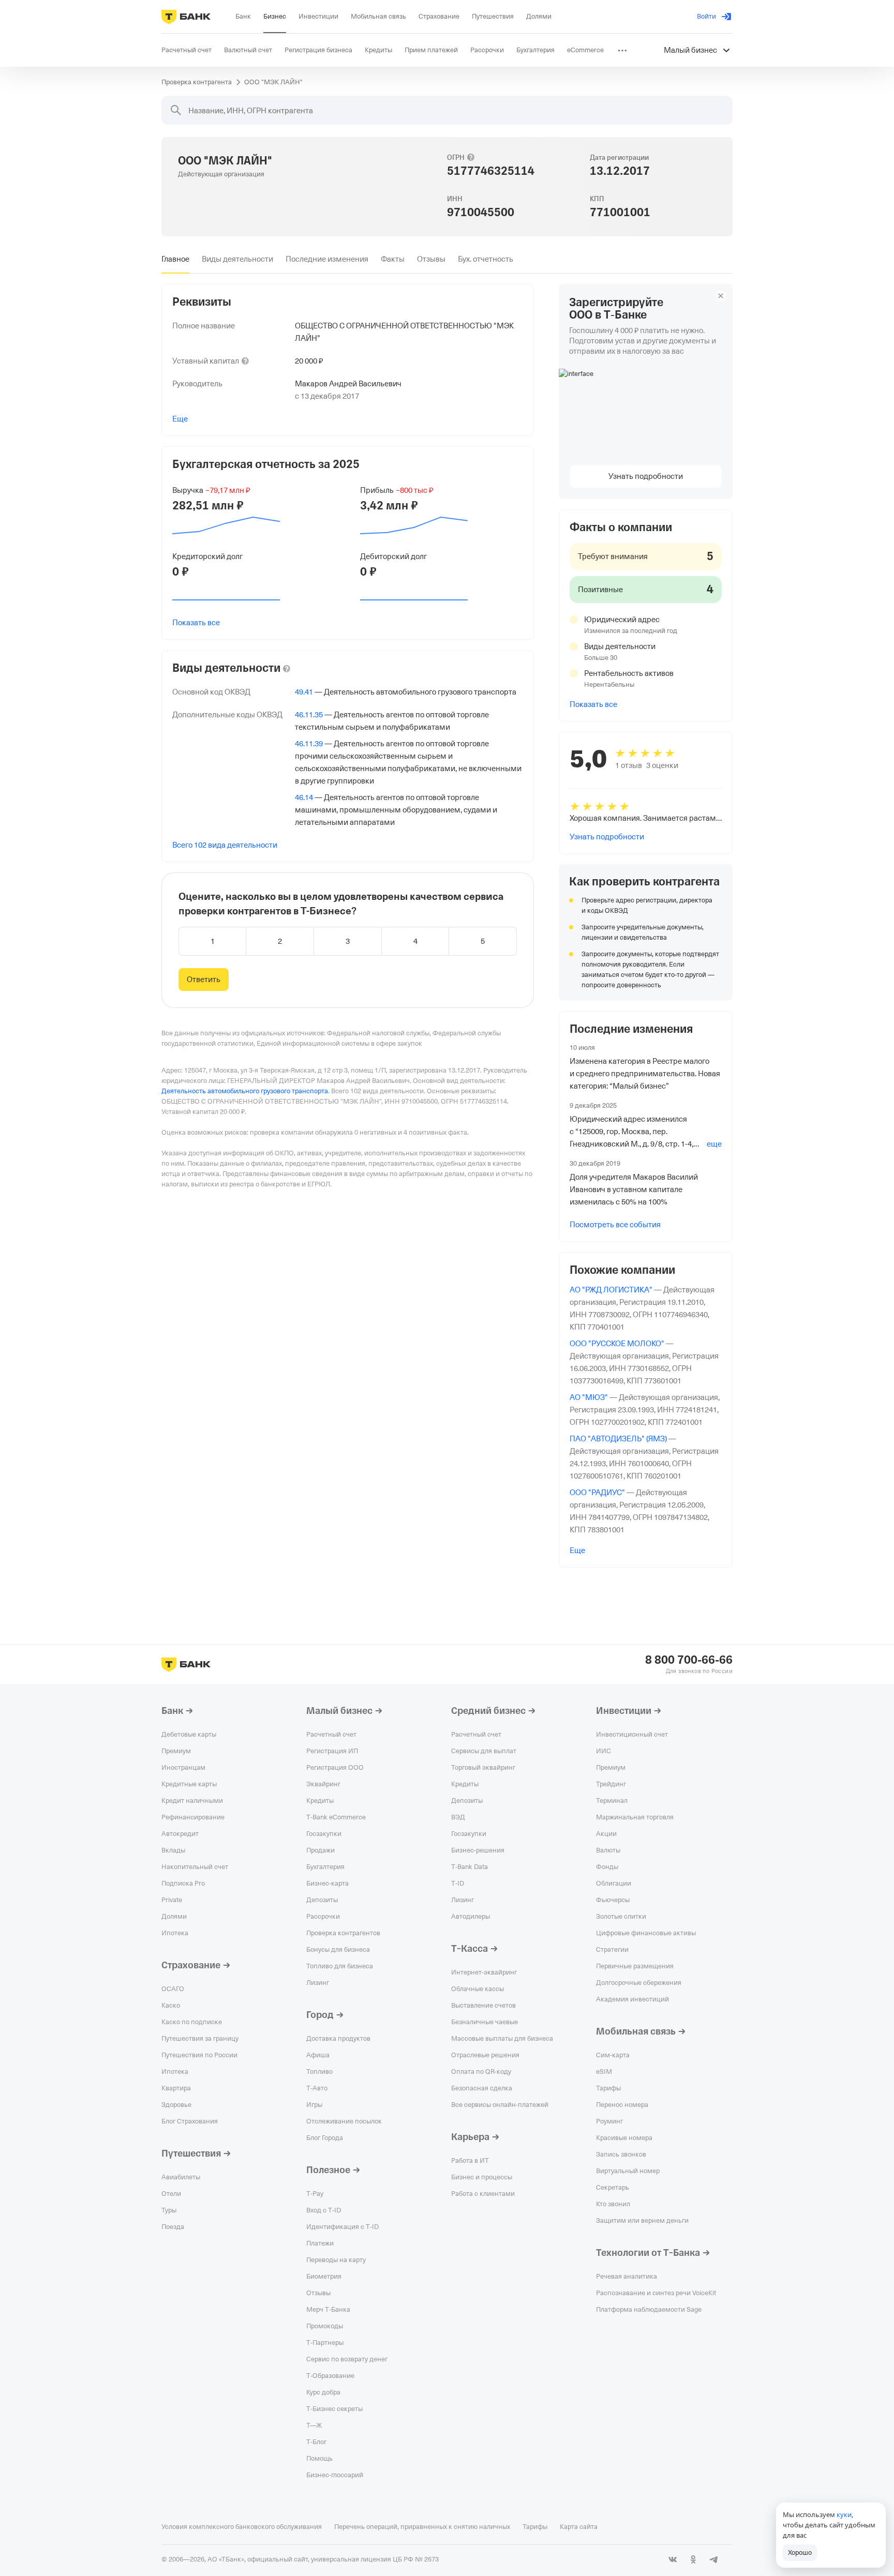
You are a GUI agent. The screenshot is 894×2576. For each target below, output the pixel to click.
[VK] (673, 2559)
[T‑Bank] (186, 17)
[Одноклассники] (693, 2559)
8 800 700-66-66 (689, 1660)
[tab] (175, 259)
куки (844, 2514)
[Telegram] (714, 2559)
